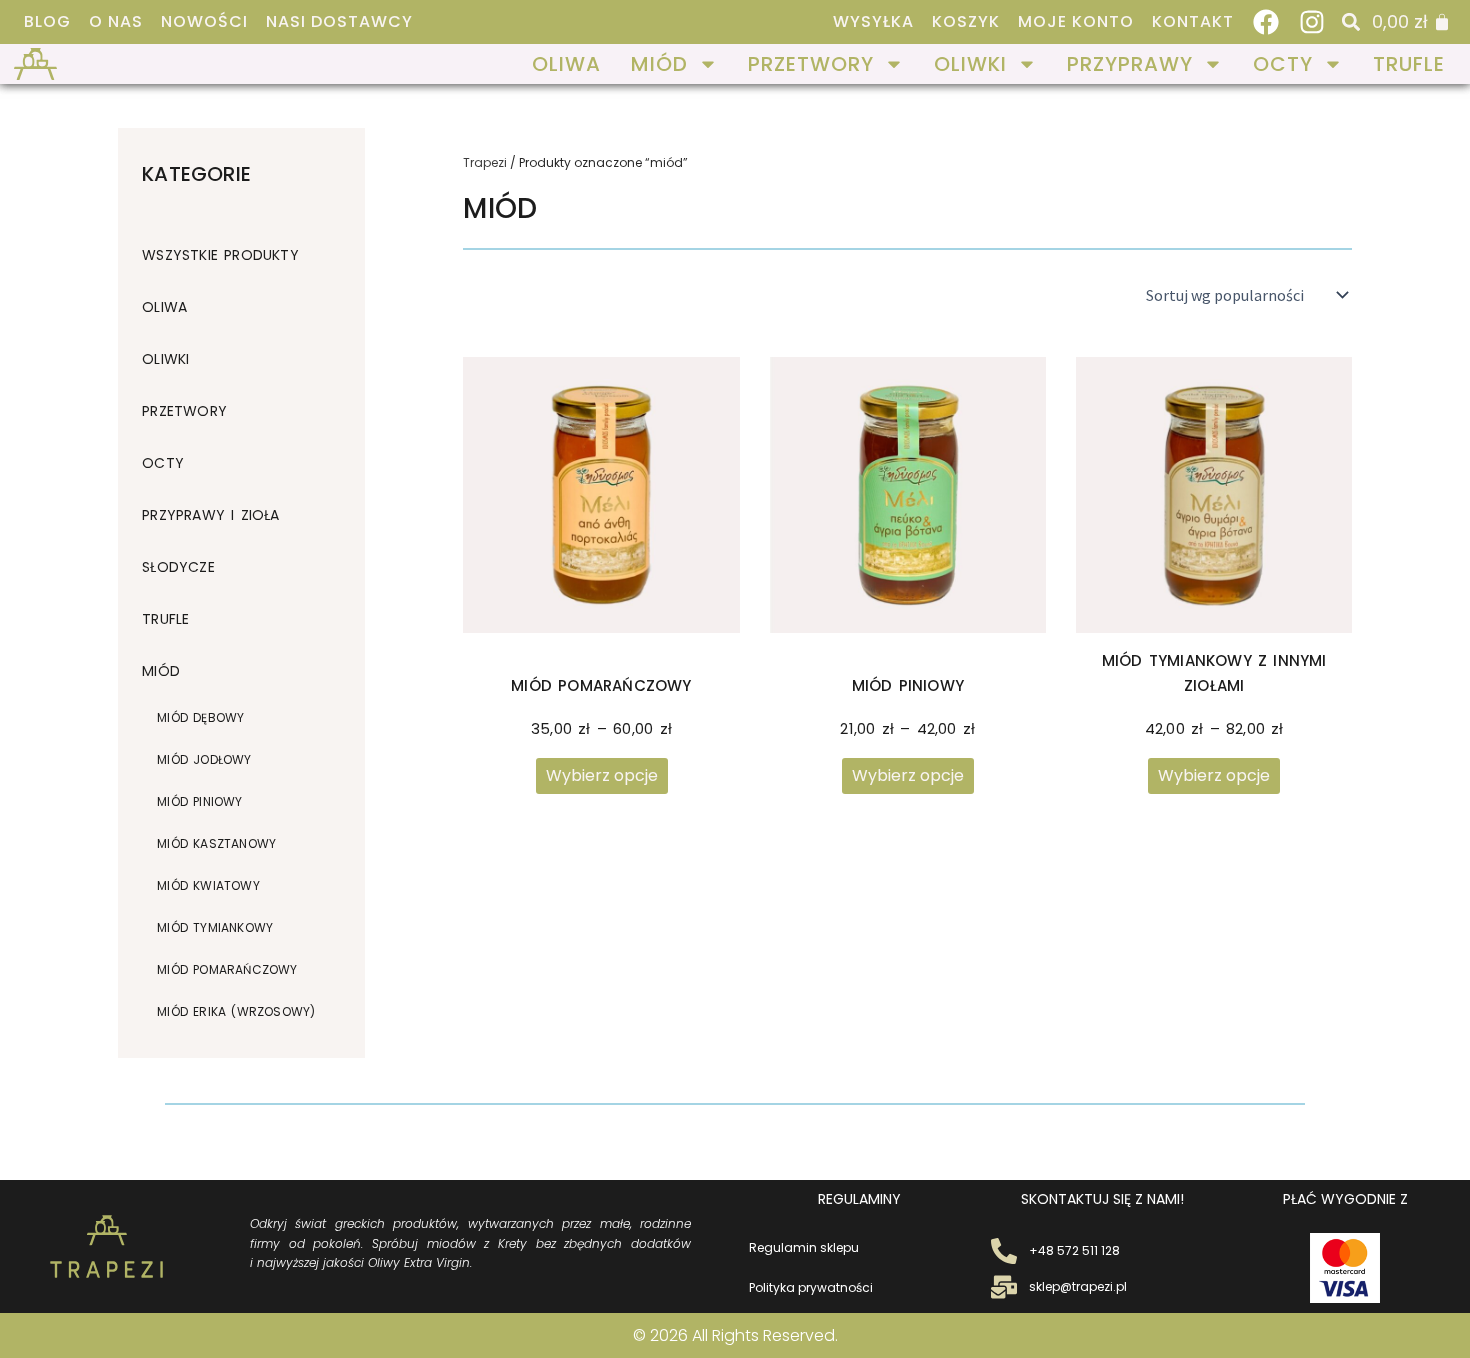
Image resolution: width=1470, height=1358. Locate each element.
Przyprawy (1130, 64)
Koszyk (966, 22)
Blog (47, 22)
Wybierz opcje (602, 775)
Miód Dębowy (200, 717)
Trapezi (485, 162)
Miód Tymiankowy (215, 927)
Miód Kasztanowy (216, 843)
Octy (1283, 64)
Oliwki (970, 64)
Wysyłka (873, 22)
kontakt (1193, 22)
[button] (1351, 22)
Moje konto (1076, 22)
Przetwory (811, 64)
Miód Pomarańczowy (227, 969)
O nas (116, 22)
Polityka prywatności (811, 1287)
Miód (659, 64)
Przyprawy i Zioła (210, 515)
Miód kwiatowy (208, 885)
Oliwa (566, 64)
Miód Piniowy (199, 801)
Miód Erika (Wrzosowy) (236, 1011)
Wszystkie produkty (220, 255)
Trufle (1409, 64)
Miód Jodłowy (204, 759)
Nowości (204, 22)
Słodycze (178, 567)
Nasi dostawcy (339, 22)
